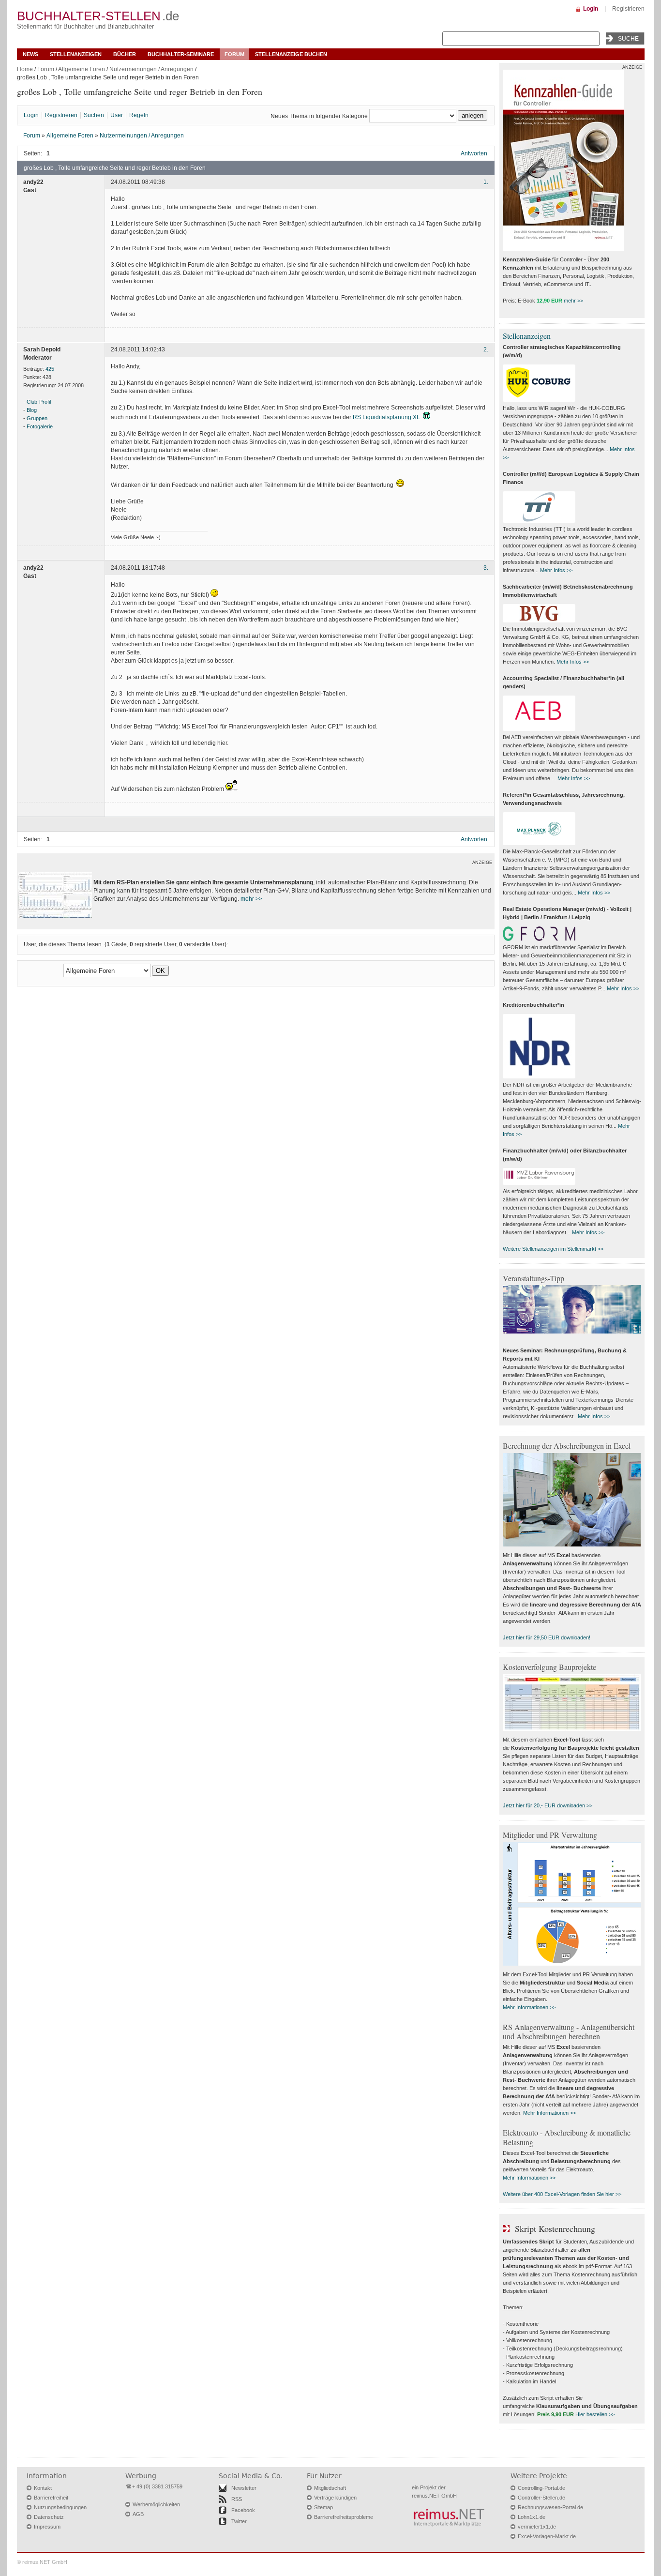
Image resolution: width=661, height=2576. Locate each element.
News (30, 54)
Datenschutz (49, 2517)
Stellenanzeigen (76, 54)
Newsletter (244, 2488)
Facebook (243, 2510)
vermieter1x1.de (537, 2527)
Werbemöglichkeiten (156, 2504)
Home (25, 69)
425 (50, 369)
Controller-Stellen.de (541, 2498)
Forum (234, 54)
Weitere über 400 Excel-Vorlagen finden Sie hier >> (562, 2194)
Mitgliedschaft (330, 2488)
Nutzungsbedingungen (60, 2507)
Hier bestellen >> (595, 2414)
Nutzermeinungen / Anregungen (151, 69)
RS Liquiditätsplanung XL (386, 417)
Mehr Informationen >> (529, 2007)
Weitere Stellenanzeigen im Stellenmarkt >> (553, 1249)
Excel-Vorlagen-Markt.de (547, 2536)
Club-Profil (39, 402)
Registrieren (628, 9)
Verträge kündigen (335, 2498)
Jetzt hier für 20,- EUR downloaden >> (548, 1805)
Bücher (125, 54)
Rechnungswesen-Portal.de (550, 2507)
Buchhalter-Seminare (181, 54)
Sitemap (323, 2507)
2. (486, 349)
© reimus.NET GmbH (42, 2562)
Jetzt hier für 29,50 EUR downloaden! (547, 1637)
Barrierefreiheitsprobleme (344, 2517)
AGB (138, 2514)
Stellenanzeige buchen (291, 54)
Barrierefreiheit (51, 2498)
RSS (237, 2499)
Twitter (239, 2521)
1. (486, 182)
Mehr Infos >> (556, 570)
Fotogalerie (40, 426)
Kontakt (43, 2488)
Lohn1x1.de (532, 2517)
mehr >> (251, 899)
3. (486, 568)
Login (591, 9)
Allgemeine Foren (82, 69)
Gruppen (37, 418)
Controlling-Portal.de (541, 2488)
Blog (32, 410)
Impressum (47, 2527)
